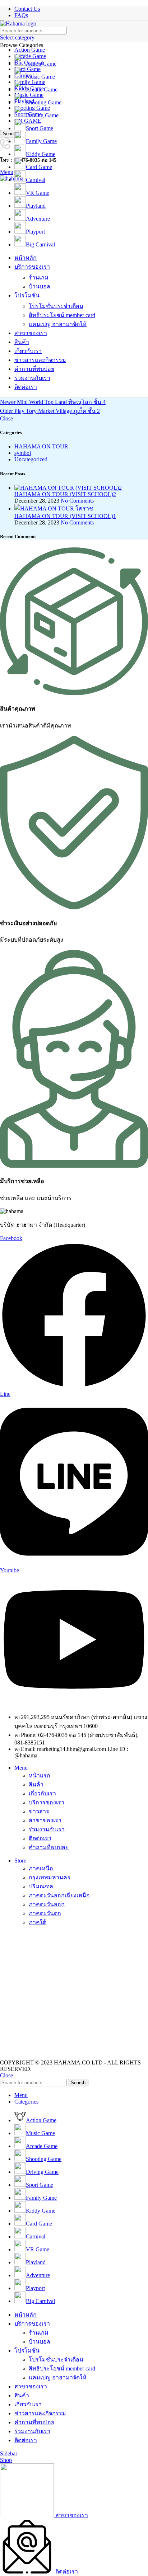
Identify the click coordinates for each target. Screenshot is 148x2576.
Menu (21, 1768)
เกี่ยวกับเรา (42, 1793)
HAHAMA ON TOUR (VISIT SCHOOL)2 (65, 494)
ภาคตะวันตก (45, 1913)
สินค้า (36, 1784)
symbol (23, 453)
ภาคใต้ (38, 1922)
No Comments (77, 501)
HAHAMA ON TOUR (41, 446)
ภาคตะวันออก (47, 1904)
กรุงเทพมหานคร (50, 1877)
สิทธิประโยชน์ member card (62, 315)
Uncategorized (31, 459)
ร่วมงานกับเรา (47, 1829)
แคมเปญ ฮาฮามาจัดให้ (58, 324)
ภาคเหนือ (41, 1868)
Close (6, 418)
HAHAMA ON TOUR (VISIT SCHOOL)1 (65, 516)
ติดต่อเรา (40, 1838)
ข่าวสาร (39, 1811)
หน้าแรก (40, 1776)
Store (20, 1861)
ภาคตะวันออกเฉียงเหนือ (59, 1895)
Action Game (30, 50)
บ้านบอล (40, 286)
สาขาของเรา (45, 1820)
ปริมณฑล (41, 1886)
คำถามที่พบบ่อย (49, 1847)
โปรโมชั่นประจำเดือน (56, 306)
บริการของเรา (47, 1802)
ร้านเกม (39, 277)
